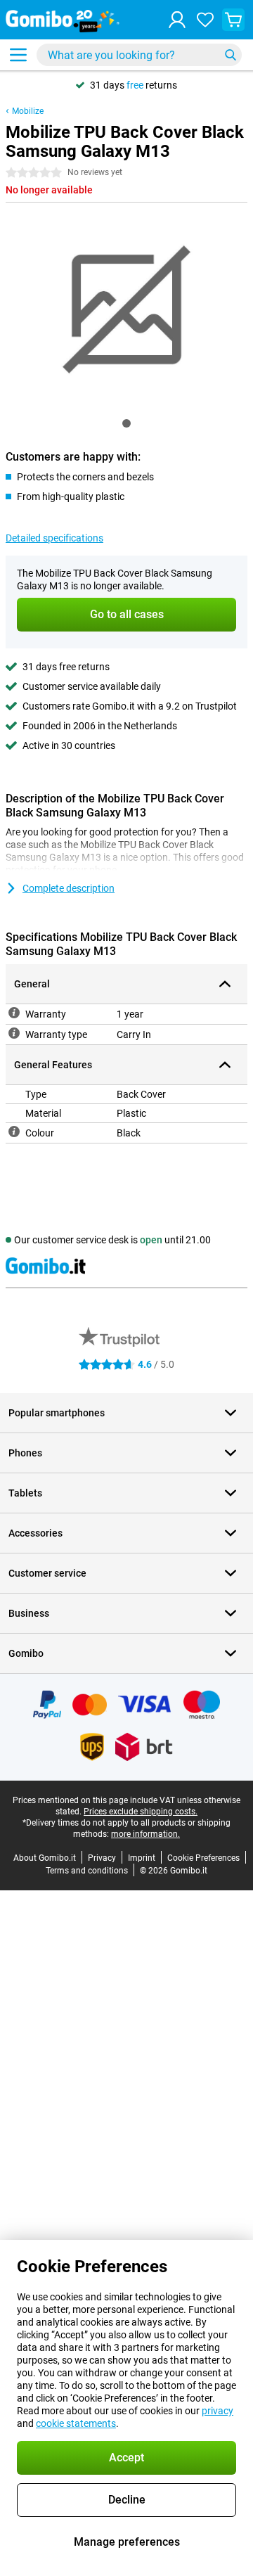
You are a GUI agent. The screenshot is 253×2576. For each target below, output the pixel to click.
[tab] (126, 423)
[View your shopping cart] (233, 20)
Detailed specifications (54, 538)
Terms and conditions (87, 1871)
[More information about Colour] (14, 1132)
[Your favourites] (205, 20)
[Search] (231, 55)
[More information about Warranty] (14, 1013)
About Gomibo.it (45, 1858)
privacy (218, 2411)
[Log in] (177, 20)
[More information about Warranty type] (14, 1033)
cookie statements (76, 2423)
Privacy (102, 1858)
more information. (145, 1834)
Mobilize (28, 111)
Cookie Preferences (203, 1858)
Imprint (142, 1858)
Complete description (69, 888)
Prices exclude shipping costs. (141, 1812)
